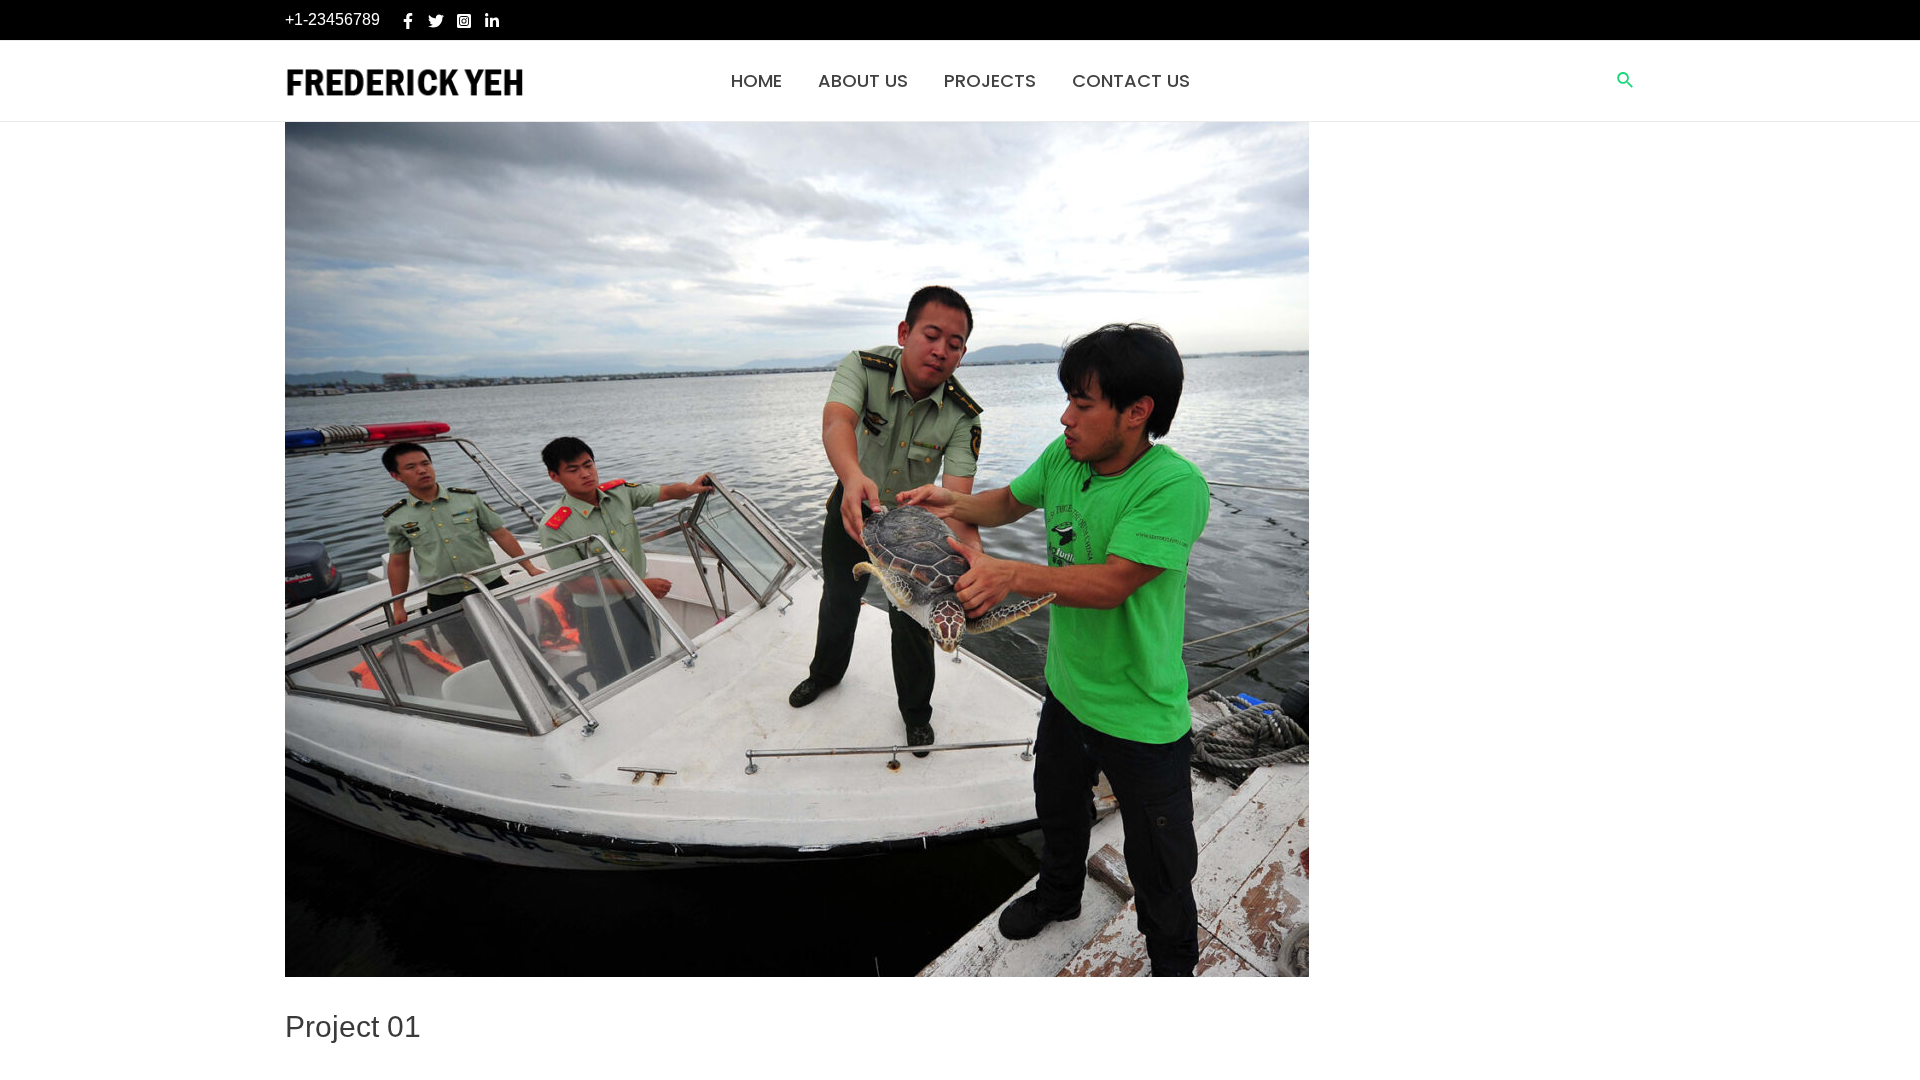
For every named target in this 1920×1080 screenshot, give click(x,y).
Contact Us (1131, 80)
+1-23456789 (332, 19)
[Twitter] (436, 21)
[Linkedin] (492, 21)
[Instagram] (464, 21)
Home (756, 80)
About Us (863, 80)
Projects (990, 80)
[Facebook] (408, 21)
